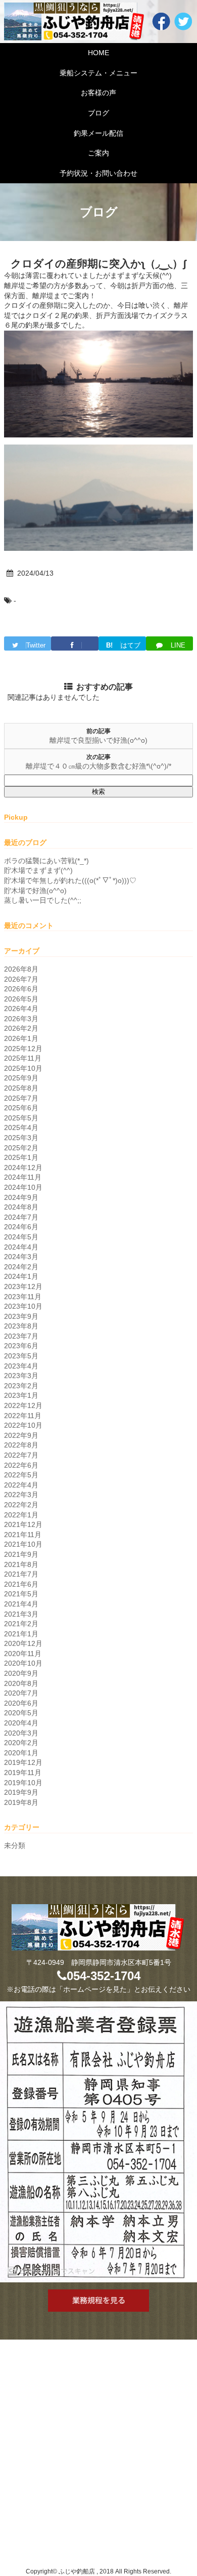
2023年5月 (21, 1356)
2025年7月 (21, 1098)
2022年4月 (21, 1485)
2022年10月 (23, 1425)
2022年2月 (21, 1505)
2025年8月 (21, 1088)
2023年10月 (23, 1306)
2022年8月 (21, 1445)
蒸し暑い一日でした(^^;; (43, 900)
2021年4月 (21, 1604)
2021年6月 (21, 1584)
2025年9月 (21, 1078)
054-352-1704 (104, 1976)
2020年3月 (21, 1733)
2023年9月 (21, 1316)
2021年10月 (23, 1544)
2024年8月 (21, 1207)
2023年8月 (21, 1326)
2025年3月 (21, 1138)
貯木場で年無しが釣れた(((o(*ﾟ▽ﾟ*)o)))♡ (70, 880)
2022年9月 (21, 1435)
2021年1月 (21, 1634)
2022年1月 (21, 1515)
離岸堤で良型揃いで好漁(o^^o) (98, 740)
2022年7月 (21, 1455)
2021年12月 (23, 1524)
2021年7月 (21, 1574)
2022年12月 (23, 1405)
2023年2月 (21, 1386)
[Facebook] (75, 643)
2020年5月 (21, 1713)
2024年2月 (21, 1267)
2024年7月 (21, 1217)
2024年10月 (23, 1187)
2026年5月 (21, 999)
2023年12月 (23, 1286)
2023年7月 (21, 1336)
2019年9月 (21, 1792)
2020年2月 (21, 1743)
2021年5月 (21, 1594)
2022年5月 (21, 1475)
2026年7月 (21, 979)
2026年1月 (21, 1038)
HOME (98, 53)
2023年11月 (23, 1297)
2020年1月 (21, 1753)
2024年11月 (23, 1177)
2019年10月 (23, 1783)
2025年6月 (21, 1108)
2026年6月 (21, 989)
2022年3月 (21, 1495)
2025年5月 (21, 1118)
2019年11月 (23, 1773)
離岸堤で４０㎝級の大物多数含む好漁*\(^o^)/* (98, 766)
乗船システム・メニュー (98, 73)
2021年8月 (21, 1564)
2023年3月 (21, 1376)
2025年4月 (21, 1128)
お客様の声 (98, 93)
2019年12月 (23, 1762)
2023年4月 (21, 1366)
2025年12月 (23, 1049)
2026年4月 (21, 1009)
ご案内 (98, 153)
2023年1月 (21, 1395)
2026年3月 (21, 1019)
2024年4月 (21, 1247)
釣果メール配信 (98, 133)
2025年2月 (21, 1148)
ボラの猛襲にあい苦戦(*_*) (46, 861)
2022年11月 (23, 1416)
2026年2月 (21, 1028)
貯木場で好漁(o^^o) (35, 891)
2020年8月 (21, 1683)
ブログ (98, 113)
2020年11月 (23, 1654)
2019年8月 (21, 1802)
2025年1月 (21, 1157)
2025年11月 (23, 1058)
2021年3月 (21, 1614)
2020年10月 (23, 1663)
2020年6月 (21, 1703)
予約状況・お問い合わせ (98, 173)
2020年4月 (21, 1723)
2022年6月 (21, 1465)
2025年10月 (23, 1068)
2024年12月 (23, 1168)
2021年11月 (23, 1535)
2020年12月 (23, 1643)
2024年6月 (21, 1227)
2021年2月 (21, 1624)
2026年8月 (21, 969)
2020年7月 (21, 1693)
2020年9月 (21, 1673)
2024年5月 (21, 1237)
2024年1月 (21, 1276)
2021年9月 (21, 1554)
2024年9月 (21, 1197)
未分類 (15, 1845)
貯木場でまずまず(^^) (38, 870)
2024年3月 (21, 1257)
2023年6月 (21, 1346)
